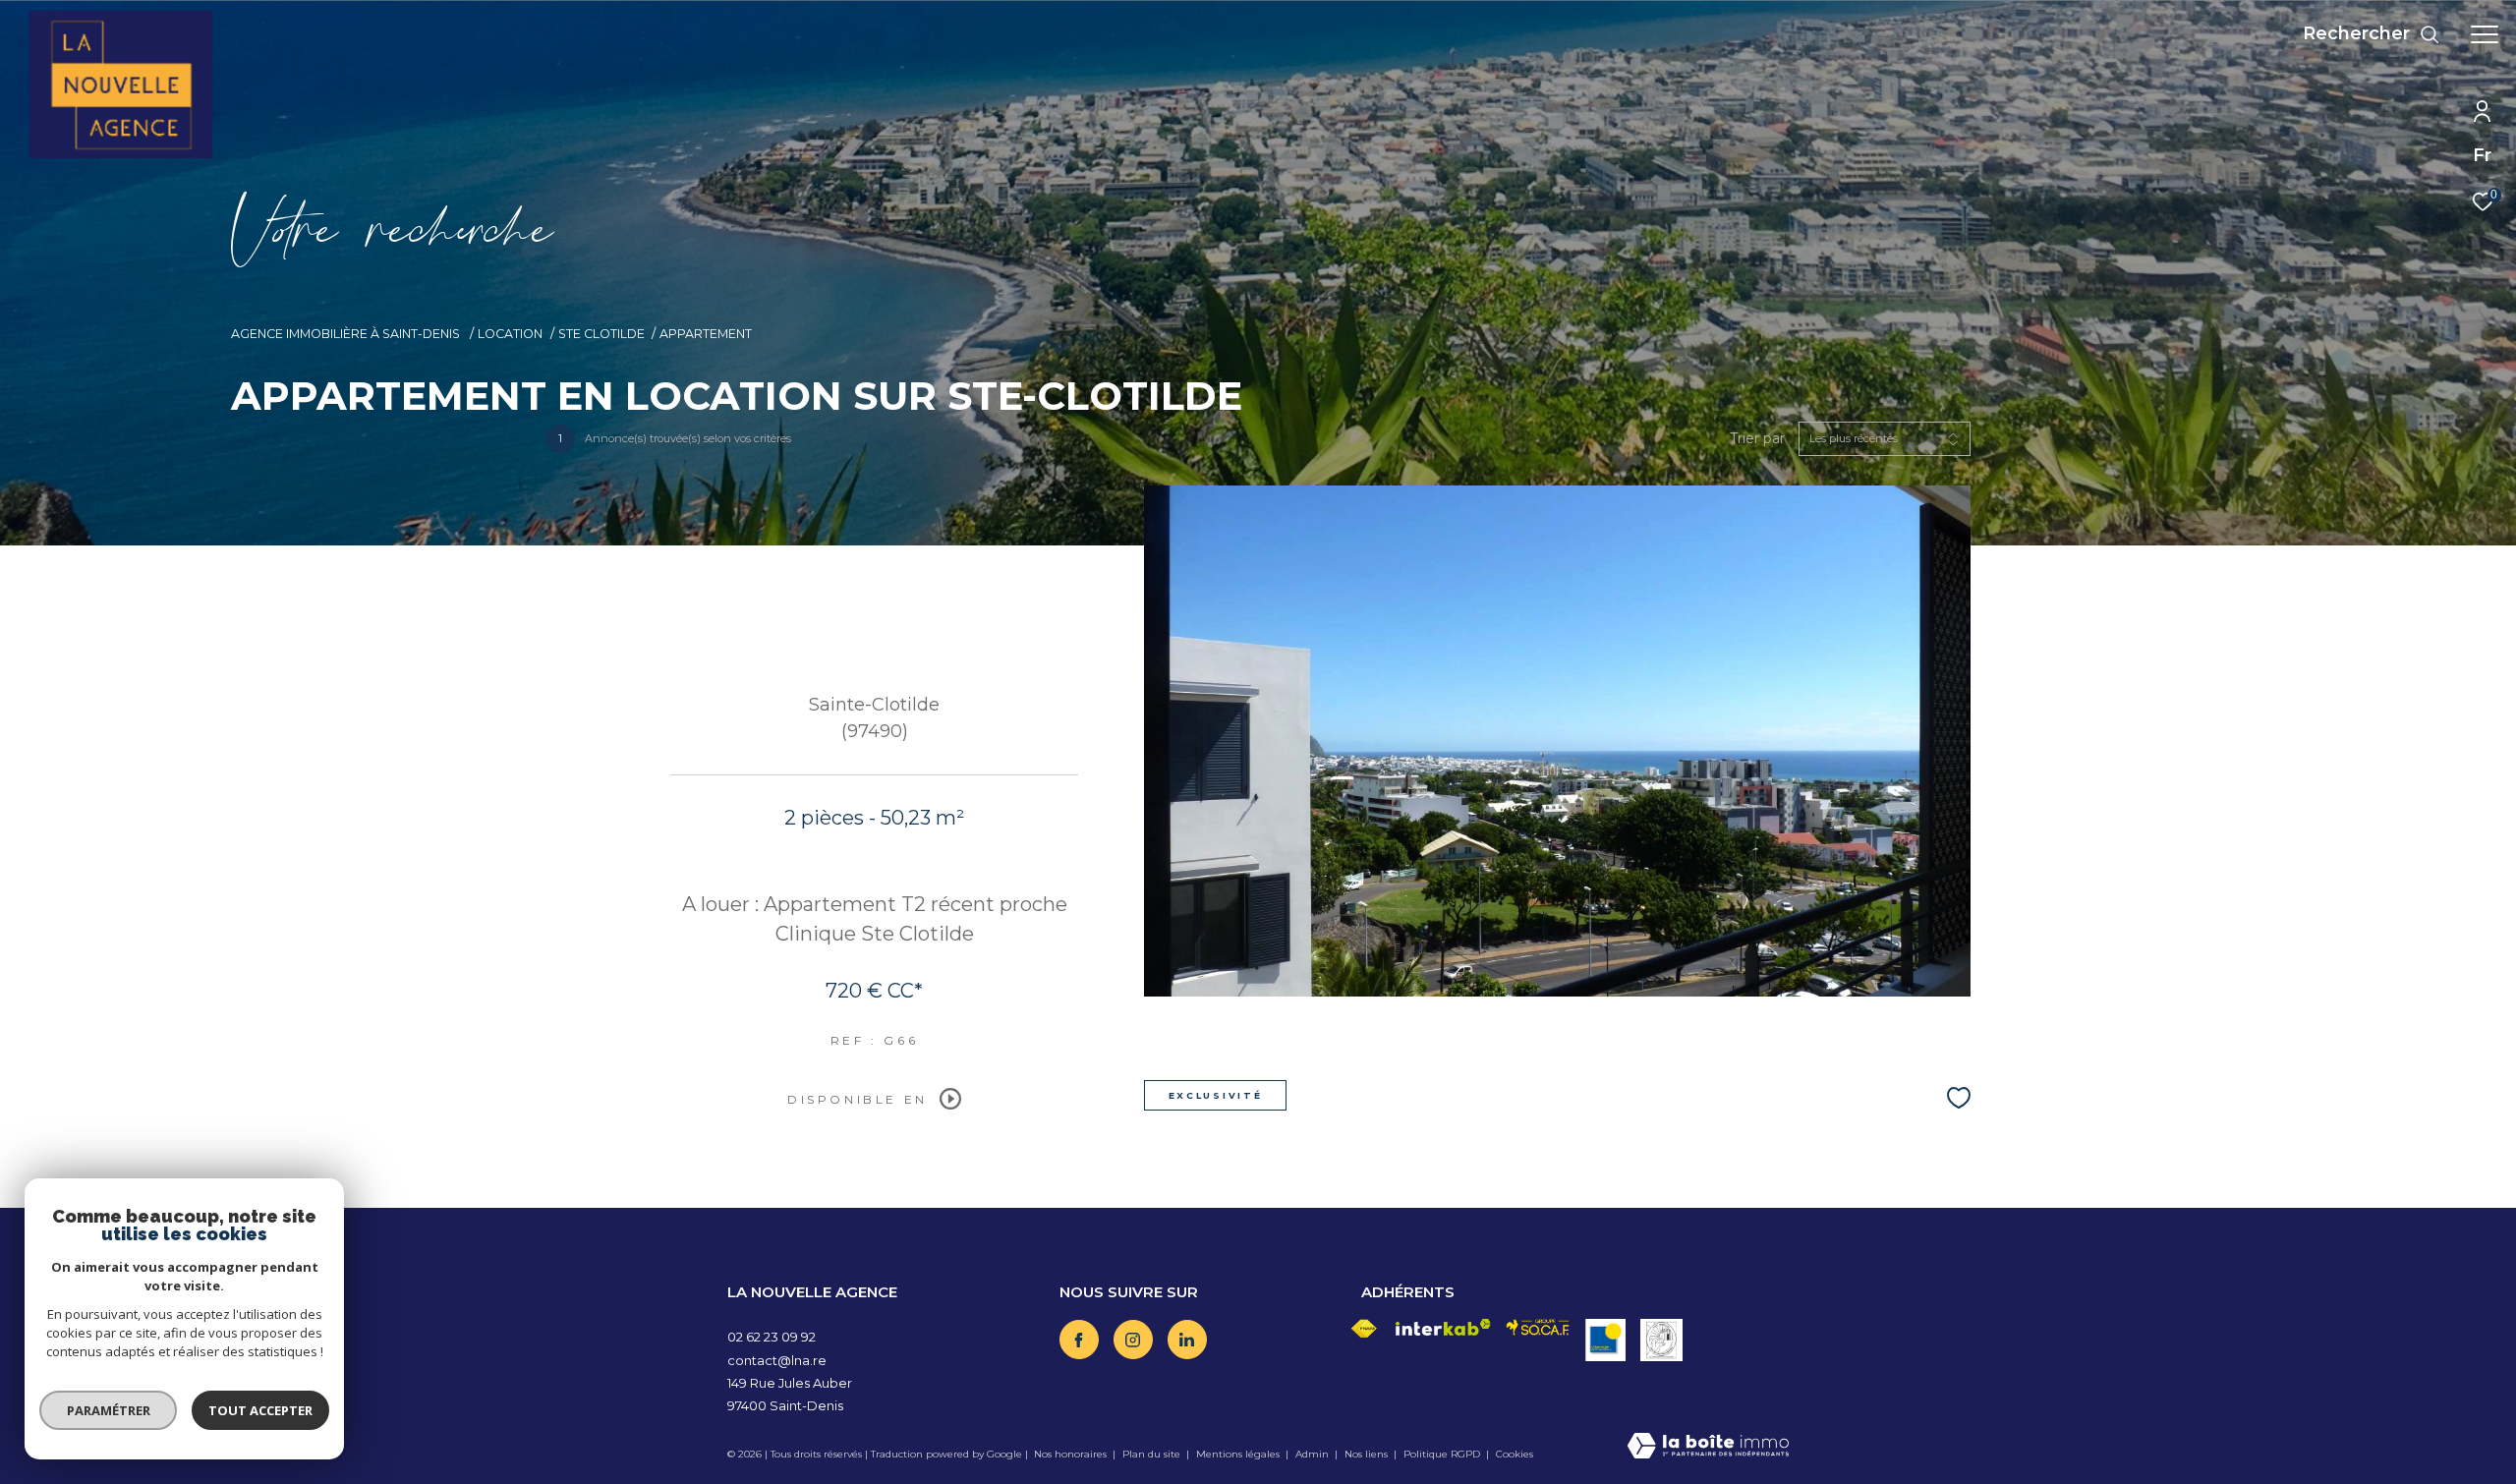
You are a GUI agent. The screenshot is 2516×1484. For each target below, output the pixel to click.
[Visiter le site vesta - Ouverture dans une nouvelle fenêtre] (1661, 1340)
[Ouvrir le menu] (2485, 34)
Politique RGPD (1442, 1454)
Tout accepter (260, 1410)
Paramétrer (109, 1410)
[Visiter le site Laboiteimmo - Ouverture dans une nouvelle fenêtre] (1708, 1447)
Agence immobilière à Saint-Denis (347, 334)
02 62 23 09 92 (772, 1337)
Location (510, 334)
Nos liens (1368, 1454)
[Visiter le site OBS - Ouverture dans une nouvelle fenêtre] (1605, 1340)
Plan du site (1153, 1454)
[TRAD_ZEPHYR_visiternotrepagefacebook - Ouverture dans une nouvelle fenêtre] (1079, 1340)
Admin (1314, 1454)
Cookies (1515, 1455)
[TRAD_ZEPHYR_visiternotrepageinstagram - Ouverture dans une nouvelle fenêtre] (1133, 1340)
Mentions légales (1239, 1454)
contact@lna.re (777, 1360)
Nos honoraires (1070, 1454)
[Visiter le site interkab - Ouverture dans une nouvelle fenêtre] (1444, 1327)
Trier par (1757, 439)
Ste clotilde (601, 334)
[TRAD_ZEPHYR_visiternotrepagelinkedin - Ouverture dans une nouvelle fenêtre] (1187, 1340)
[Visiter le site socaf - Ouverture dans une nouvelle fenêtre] (1538, 1327)
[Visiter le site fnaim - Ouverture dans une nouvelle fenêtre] (1364, 1329)
